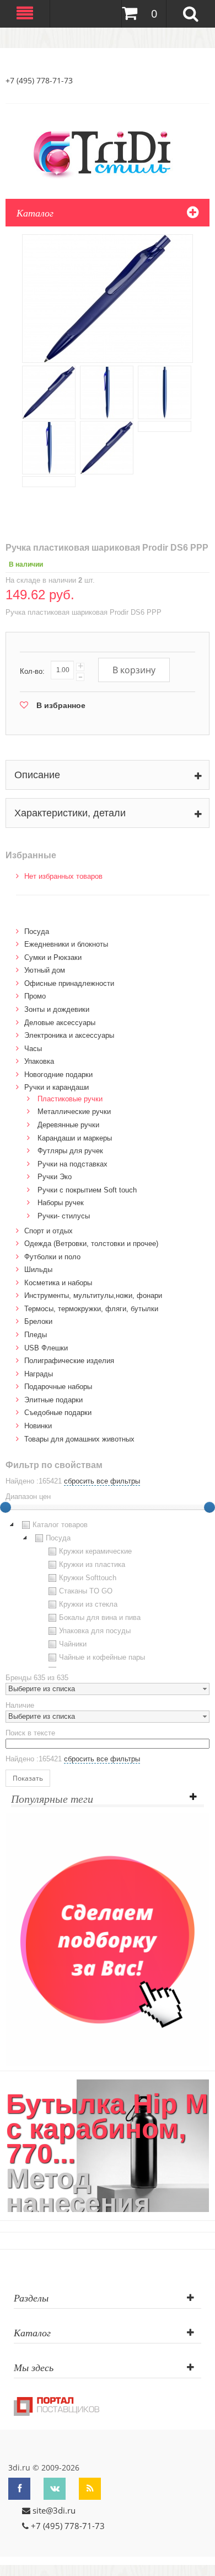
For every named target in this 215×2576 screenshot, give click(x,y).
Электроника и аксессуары (69, 1035)
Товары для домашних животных (79, 1439)
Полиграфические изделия (69, 1361)
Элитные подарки (53, 1400)
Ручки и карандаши (57, 1087)
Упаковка (39, 1061)
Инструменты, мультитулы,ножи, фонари (93, 1295)
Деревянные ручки (68, 1125)
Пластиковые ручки (70, 1099)
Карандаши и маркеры (75, 1138)
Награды (39, 1374)
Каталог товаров (60, 1525)
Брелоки (38, 1321)
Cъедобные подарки (58, 1413)
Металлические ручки (74, 1112)
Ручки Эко (55, 1177)
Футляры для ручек (70, 1151)
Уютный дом (45, 970)
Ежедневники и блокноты (66, 944)
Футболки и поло (52, 1257)
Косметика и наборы (58, 1283)
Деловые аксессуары (60, 1023)
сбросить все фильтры (102, 1481)
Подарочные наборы (58, 1387)
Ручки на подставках (72, 1164)
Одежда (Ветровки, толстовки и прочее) (91, 1244)
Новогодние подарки (58, 1075)
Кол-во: (32, 671)
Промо (35, 996)
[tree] (108, 1593)
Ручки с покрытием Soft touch (87, 1190)
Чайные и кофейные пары (102, 1657)
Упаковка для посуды (95, 1631)
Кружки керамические (95, 1551)
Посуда (37, 931)
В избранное (61, 705)
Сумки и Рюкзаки (53, 957)
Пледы (36, 1335)
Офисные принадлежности (69, 983)
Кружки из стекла (88, 1604)
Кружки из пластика (92, 1564)
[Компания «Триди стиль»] (108, 152)
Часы (33, 1049)
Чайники (73, 1644)
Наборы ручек (61, 1203)
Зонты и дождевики (57, 1009)
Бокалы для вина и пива (100, 1617)
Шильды (38, 1269)
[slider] (209, 1507)
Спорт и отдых (49, 1231)
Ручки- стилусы (64, 1216)
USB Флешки (46, 1348)
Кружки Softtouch (88, 1578)
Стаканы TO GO (86, 1591)
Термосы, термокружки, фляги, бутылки (91, 1309)
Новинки (38, 1426)
